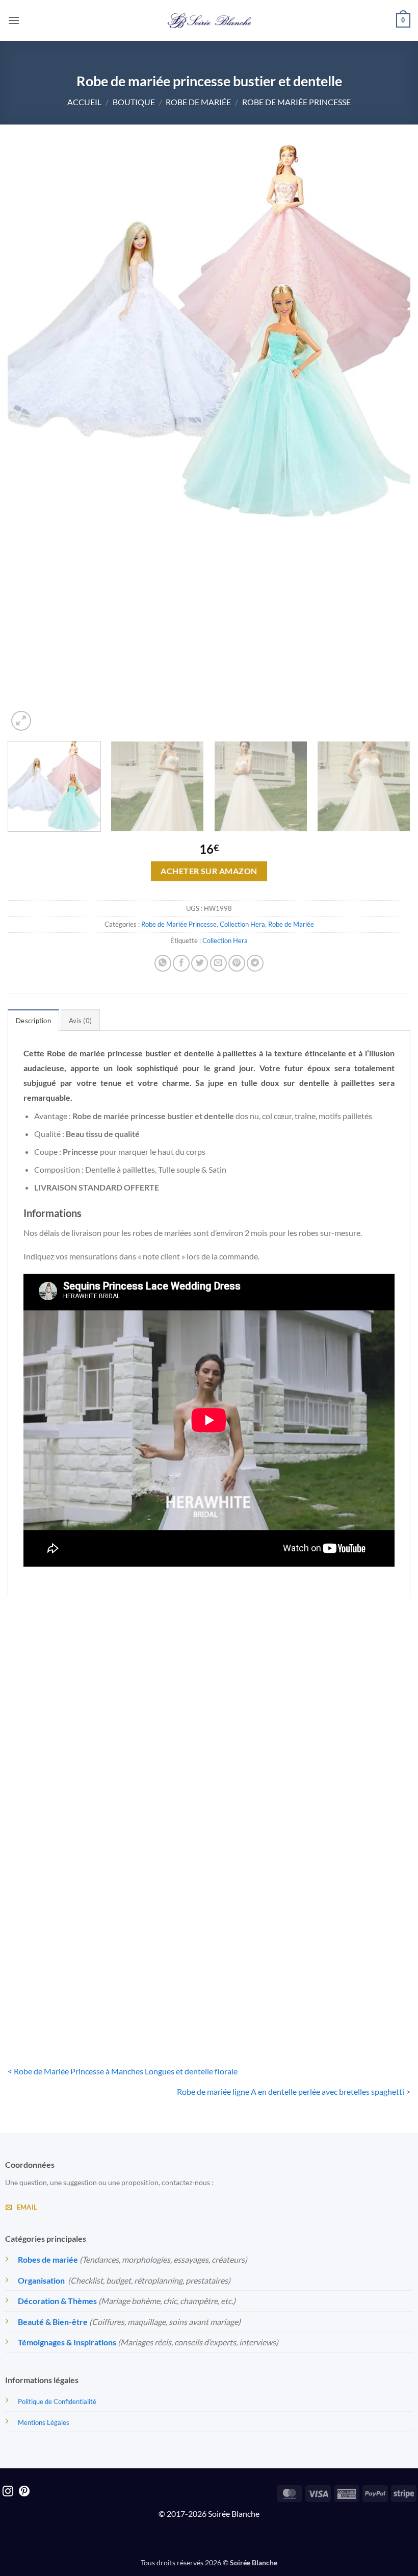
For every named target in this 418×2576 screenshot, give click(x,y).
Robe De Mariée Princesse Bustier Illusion (71, 1984)
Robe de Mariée (198, 102)
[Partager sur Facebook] (181, 963)
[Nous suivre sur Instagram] (8, 2492)
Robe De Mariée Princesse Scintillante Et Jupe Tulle (209, 1788)
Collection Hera (242, 924)
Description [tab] (33, 1021)
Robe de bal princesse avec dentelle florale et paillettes (346, 1788)
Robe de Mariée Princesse (296, 102)
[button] (14, 20)
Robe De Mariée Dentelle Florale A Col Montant (71, 1788)
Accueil (84, 102)
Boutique (134, 102)
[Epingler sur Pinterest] (237, 963)
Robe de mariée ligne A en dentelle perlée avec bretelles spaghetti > (294, 2091)
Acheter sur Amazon (209, 871)
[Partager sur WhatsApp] (163, 963)
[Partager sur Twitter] (200, 963)
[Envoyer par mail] (218, 963)
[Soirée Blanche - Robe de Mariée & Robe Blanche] (209, 20)
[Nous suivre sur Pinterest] (24, 2492)
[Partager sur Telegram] (255, 963)
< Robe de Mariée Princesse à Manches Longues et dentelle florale (123, 2071)
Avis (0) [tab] (80, 1021)
